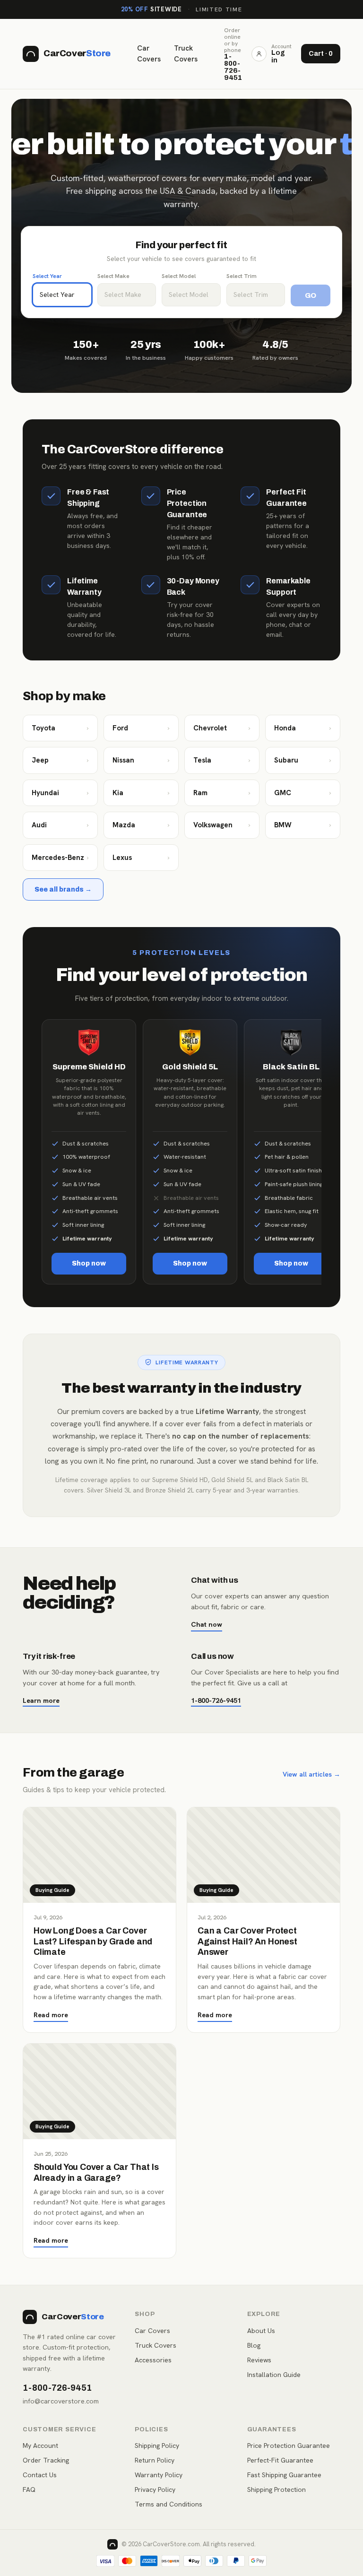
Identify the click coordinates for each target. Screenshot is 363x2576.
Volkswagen (222, 825)
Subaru (303, 760)
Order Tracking (46, 2460)
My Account (40, 2446)
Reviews (259, 2360)
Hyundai (60, 793)
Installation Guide (274, 2375)
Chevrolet (222, 728)
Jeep (60, 760)
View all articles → (311, 1774)
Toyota (60, 728)
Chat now (207, 1624)
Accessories (153, 2360)
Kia (141, 793)
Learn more (41, 1700)
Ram (222, 793)
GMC (303, 793)
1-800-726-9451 (216, 1700)
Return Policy (155, 2460)
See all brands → (63, 889)
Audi (60, 825)
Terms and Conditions (169, 2504)
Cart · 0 (321, 54)
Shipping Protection (277, 2489)
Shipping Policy (157, 2446)
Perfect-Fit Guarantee (280, 2460)
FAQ (29, 2489)
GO (311, 295)
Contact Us (40, 2475)
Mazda (141, 825)
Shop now (89, 1263)
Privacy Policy (155, 2489)
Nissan (141, 760)
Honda (303, 728)
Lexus (141, 858)
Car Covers (149, 54)
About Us (261, 2331)
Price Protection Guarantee (289, 2446)
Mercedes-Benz (60, 858)
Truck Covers (186, 54)
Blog (254, 2345)
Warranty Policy (159, 2475)
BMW (303, 825)
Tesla (222, 760)
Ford (141, 728)
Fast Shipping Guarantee (284, 2475)
